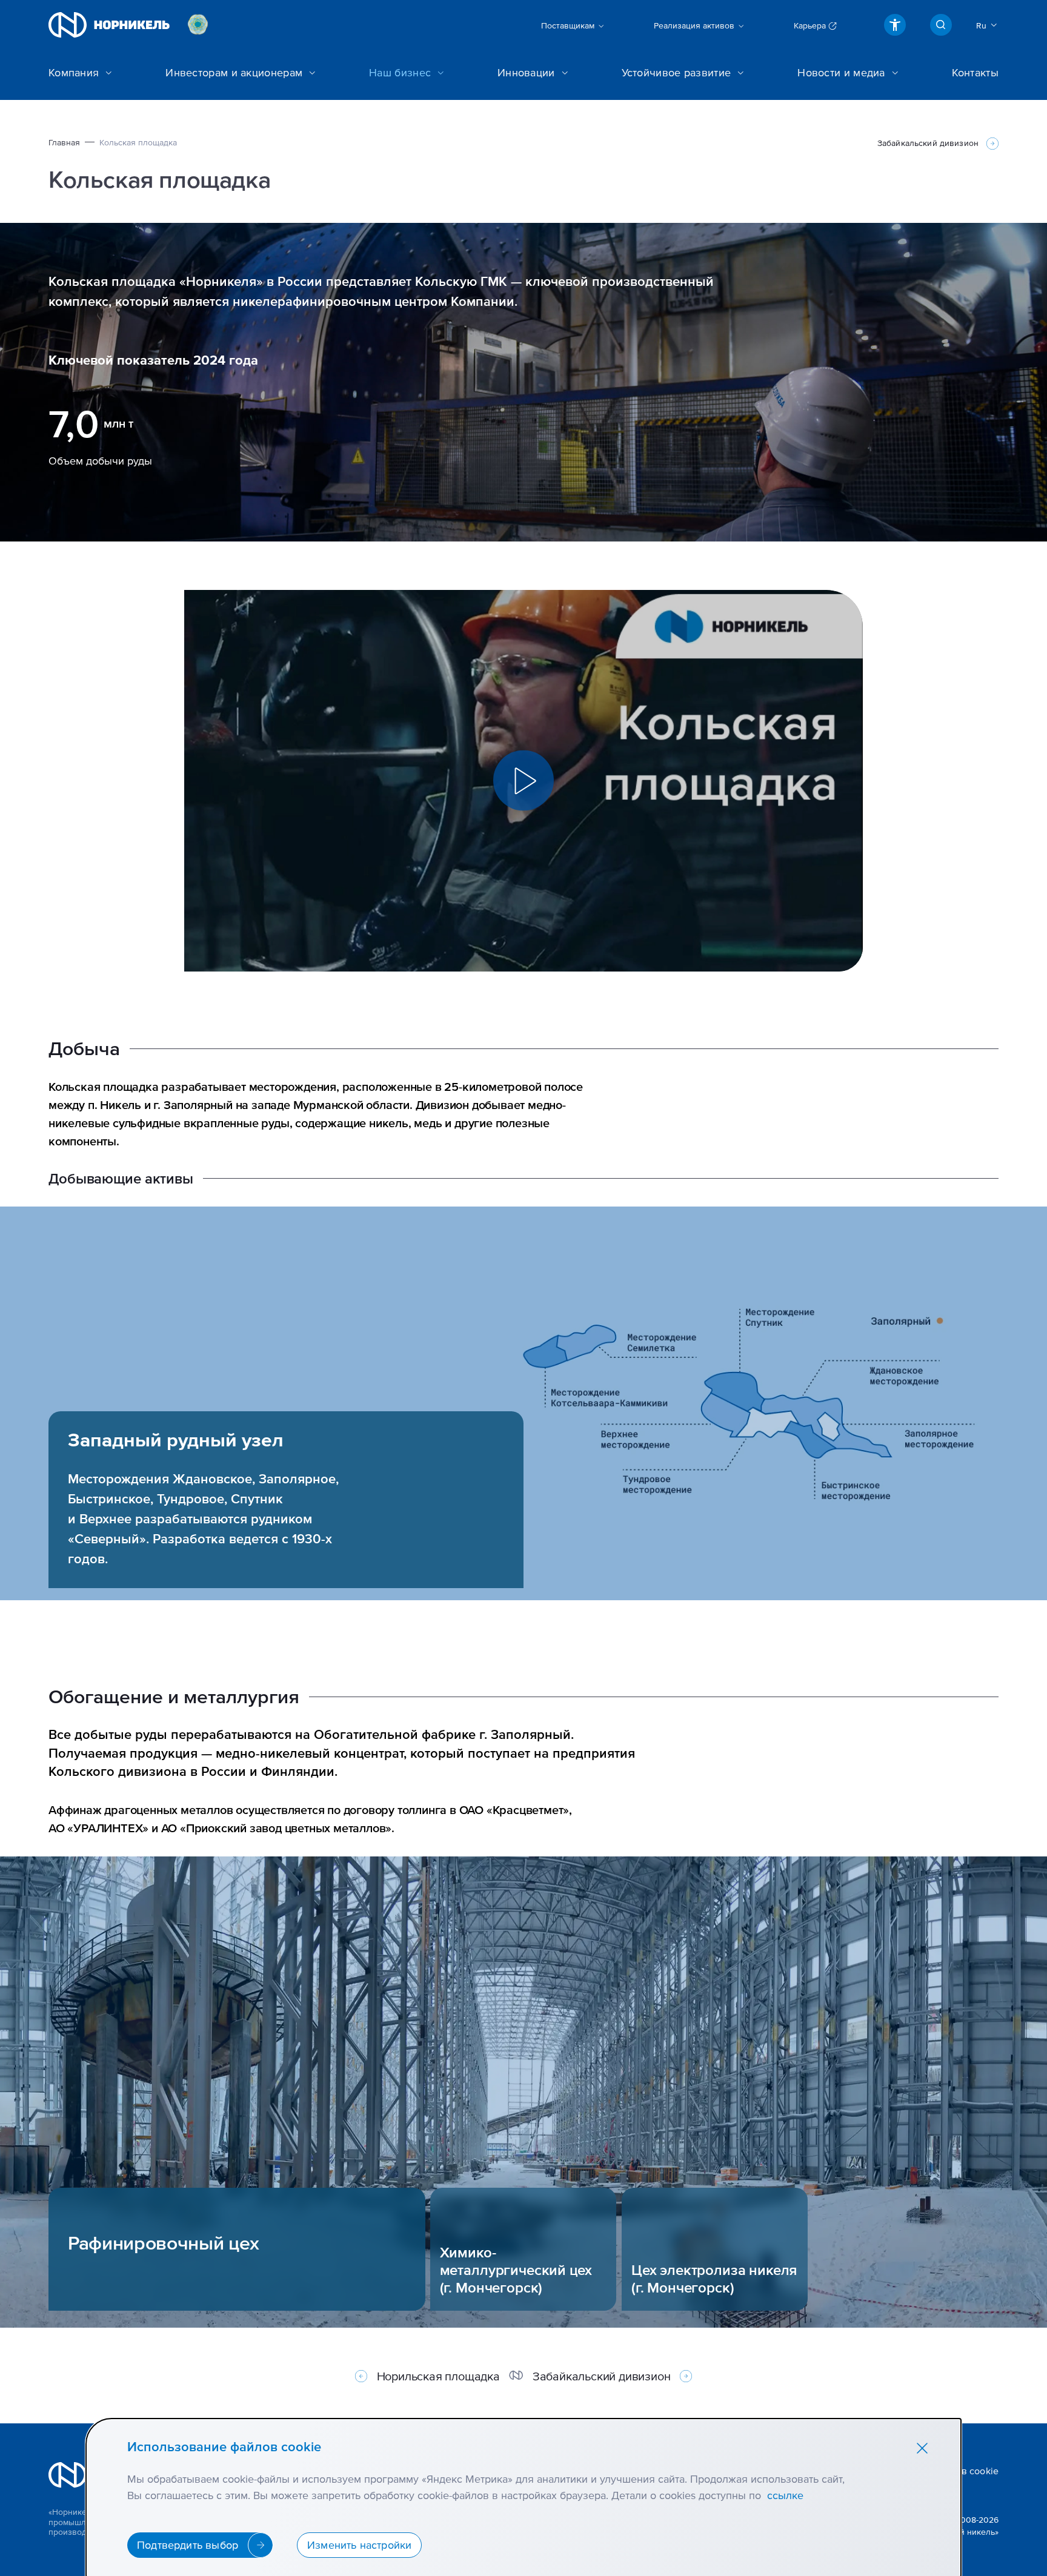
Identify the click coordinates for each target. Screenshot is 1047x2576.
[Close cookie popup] (922, 2448)
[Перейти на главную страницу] (109, 25)
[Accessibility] (895, 25)
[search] (941, 25)
